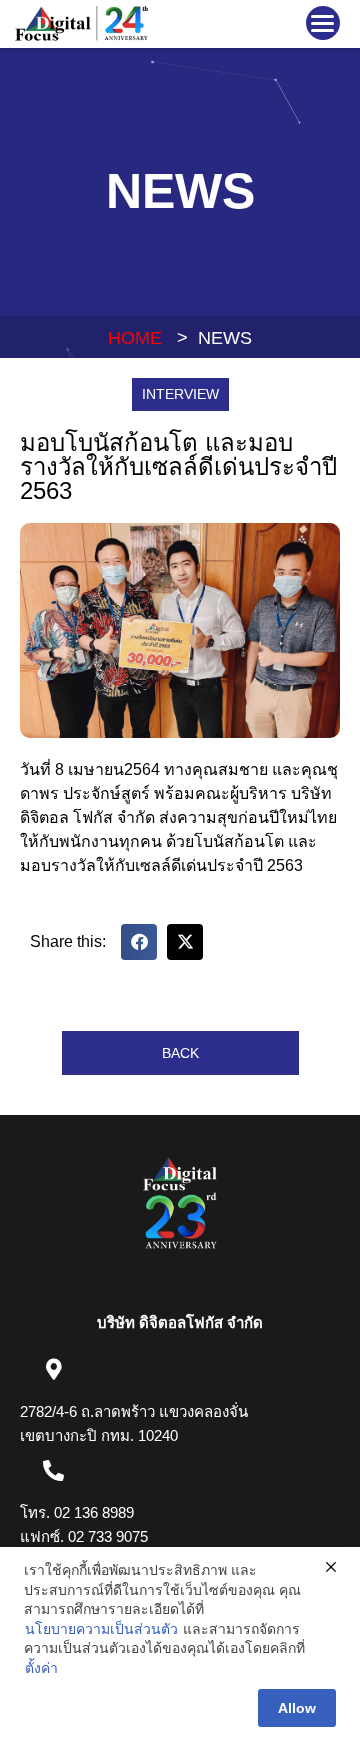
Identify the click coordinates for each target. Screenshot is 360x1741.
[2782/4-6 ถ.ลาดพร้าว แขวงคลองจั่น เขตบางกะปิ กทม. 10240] (53, 1369)
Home (135, 338)
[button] (323, 23)
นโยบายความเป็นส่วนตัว (101, 1629)
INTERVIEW (180, 394)
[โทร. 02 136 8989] (53, 1470)
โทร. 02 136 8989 (77, 1512)
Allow (297, 1708)
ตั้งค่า (41, 1668)
